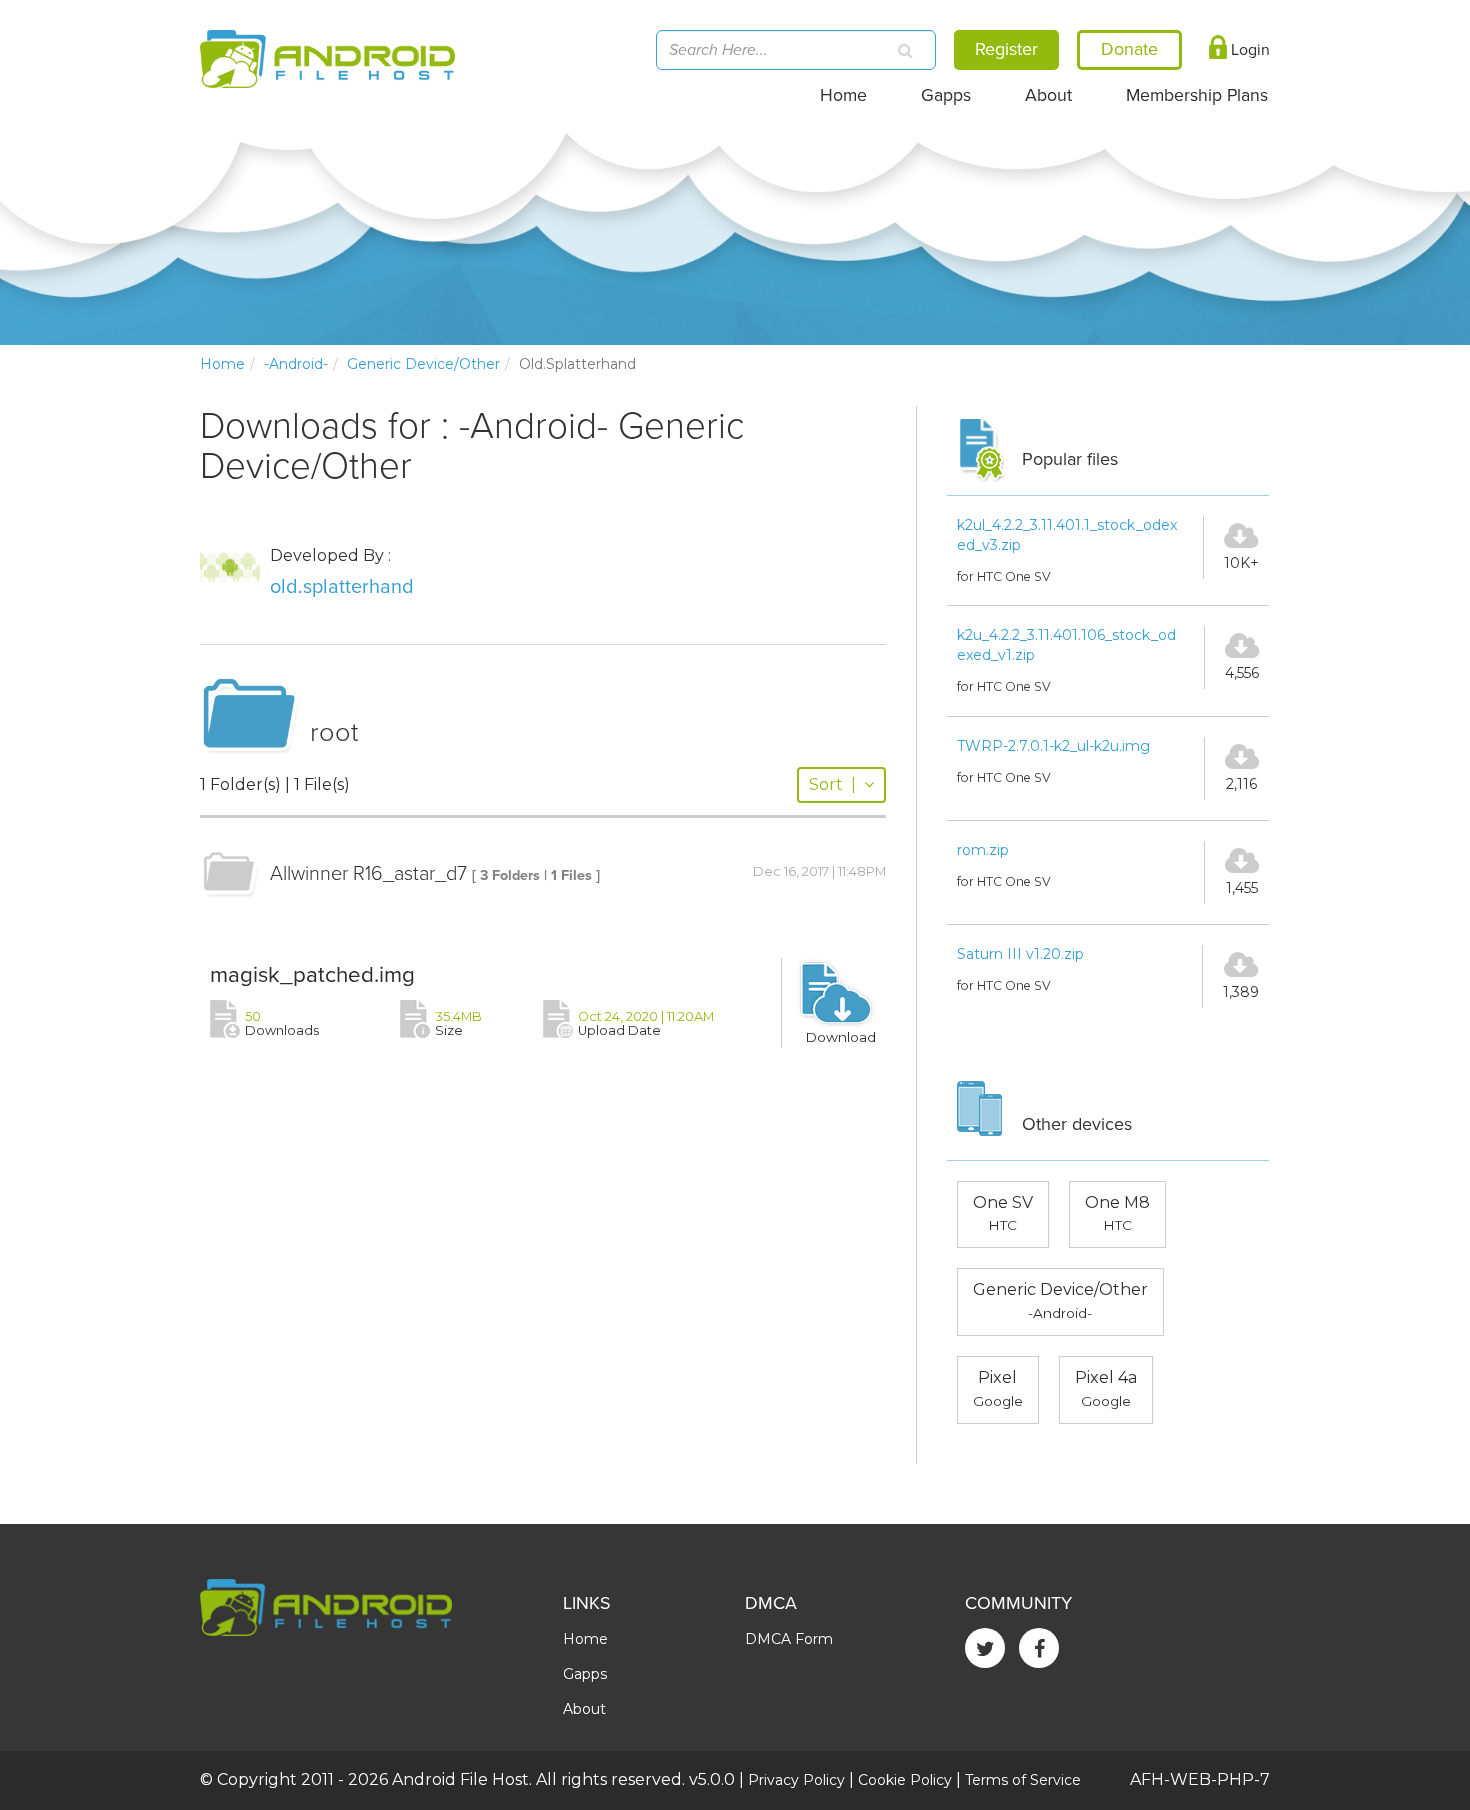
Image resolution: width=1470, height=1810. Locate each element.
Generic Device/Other (423, 364)
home (222, 364)
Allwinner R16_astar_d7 (368, 874)
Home (843, 95)
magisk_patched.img (312, 974)
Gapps (946, 95)
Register (1006, 49)
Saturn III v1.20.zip (1020, 954)
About (1048, 95)
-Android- (296, 364)
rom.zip (983, 850)
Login (1248, 50)
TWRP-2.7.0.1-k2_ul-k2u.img (1053, 746)
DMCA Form (789, 1639)
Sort (832, 784)
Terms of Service (1023, 1780)
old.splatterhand (342, 587)
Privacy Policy (796, 1780)
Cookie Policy (905, 1780)
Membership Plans (1197, 95)
